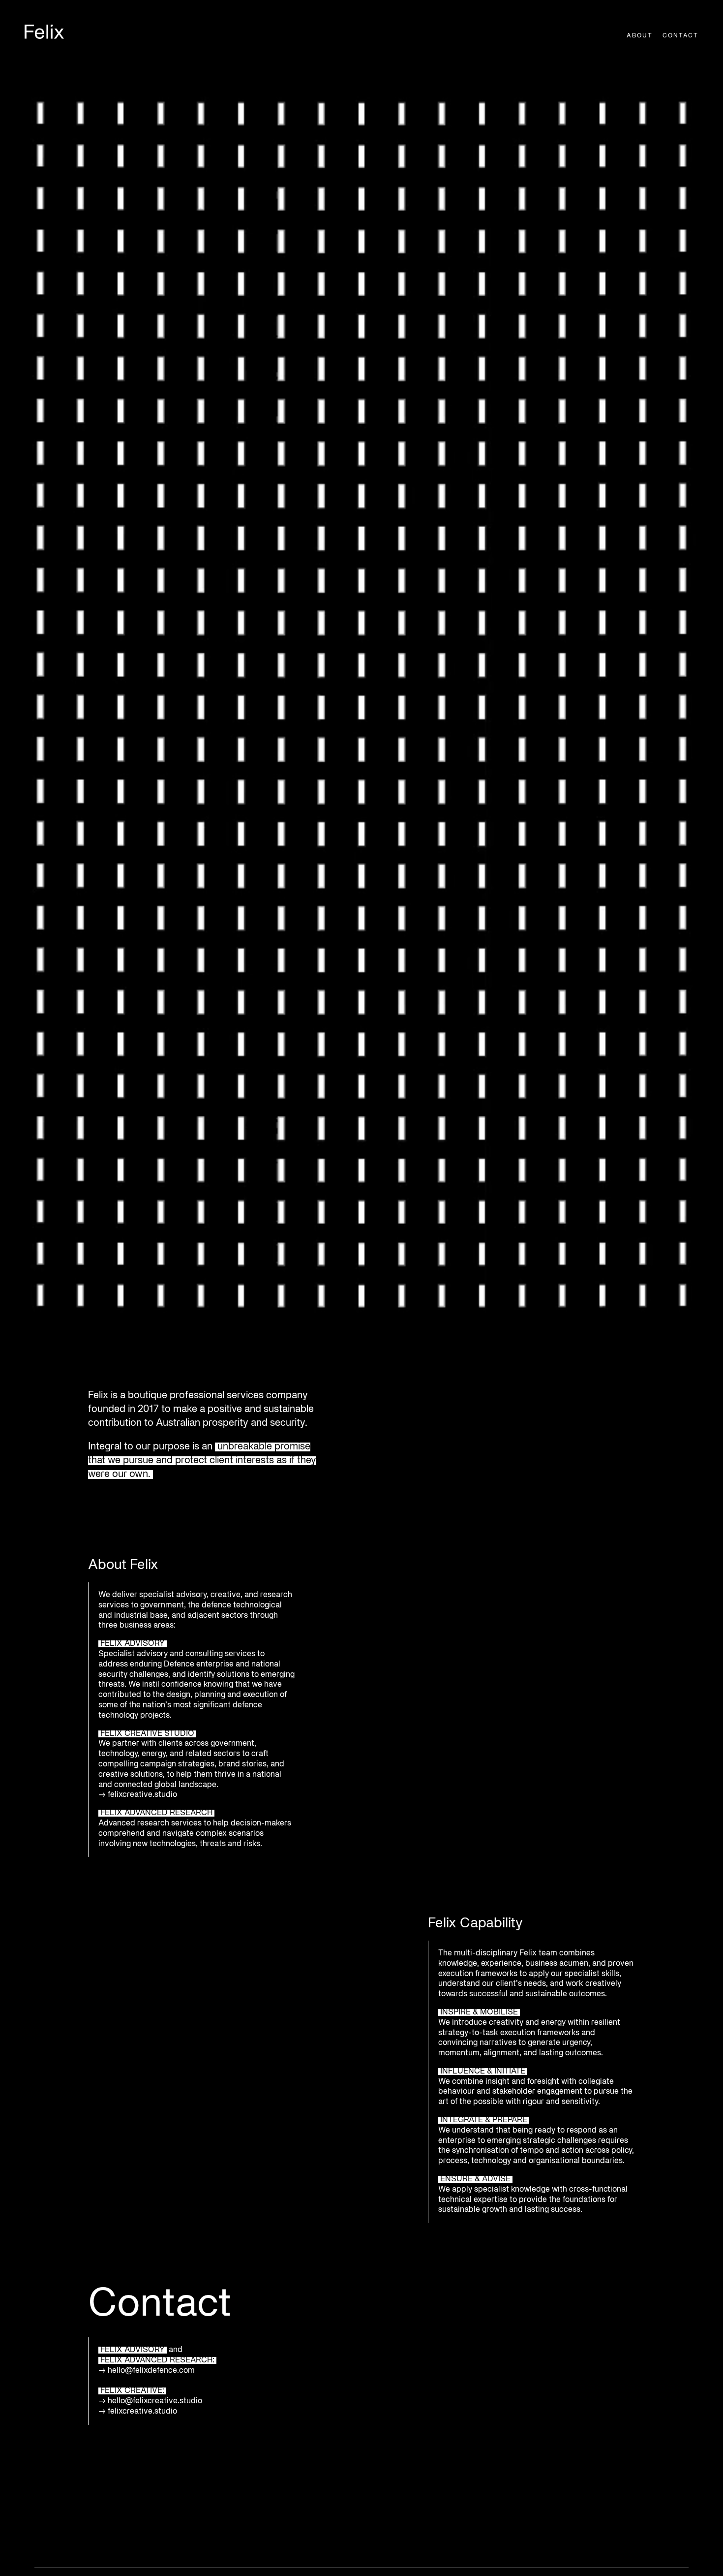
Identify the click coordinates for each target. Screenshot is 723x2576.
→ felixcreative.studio (138, 2412)
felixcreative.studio (143, 1795)
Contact (680, 36)
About (640, 36)
